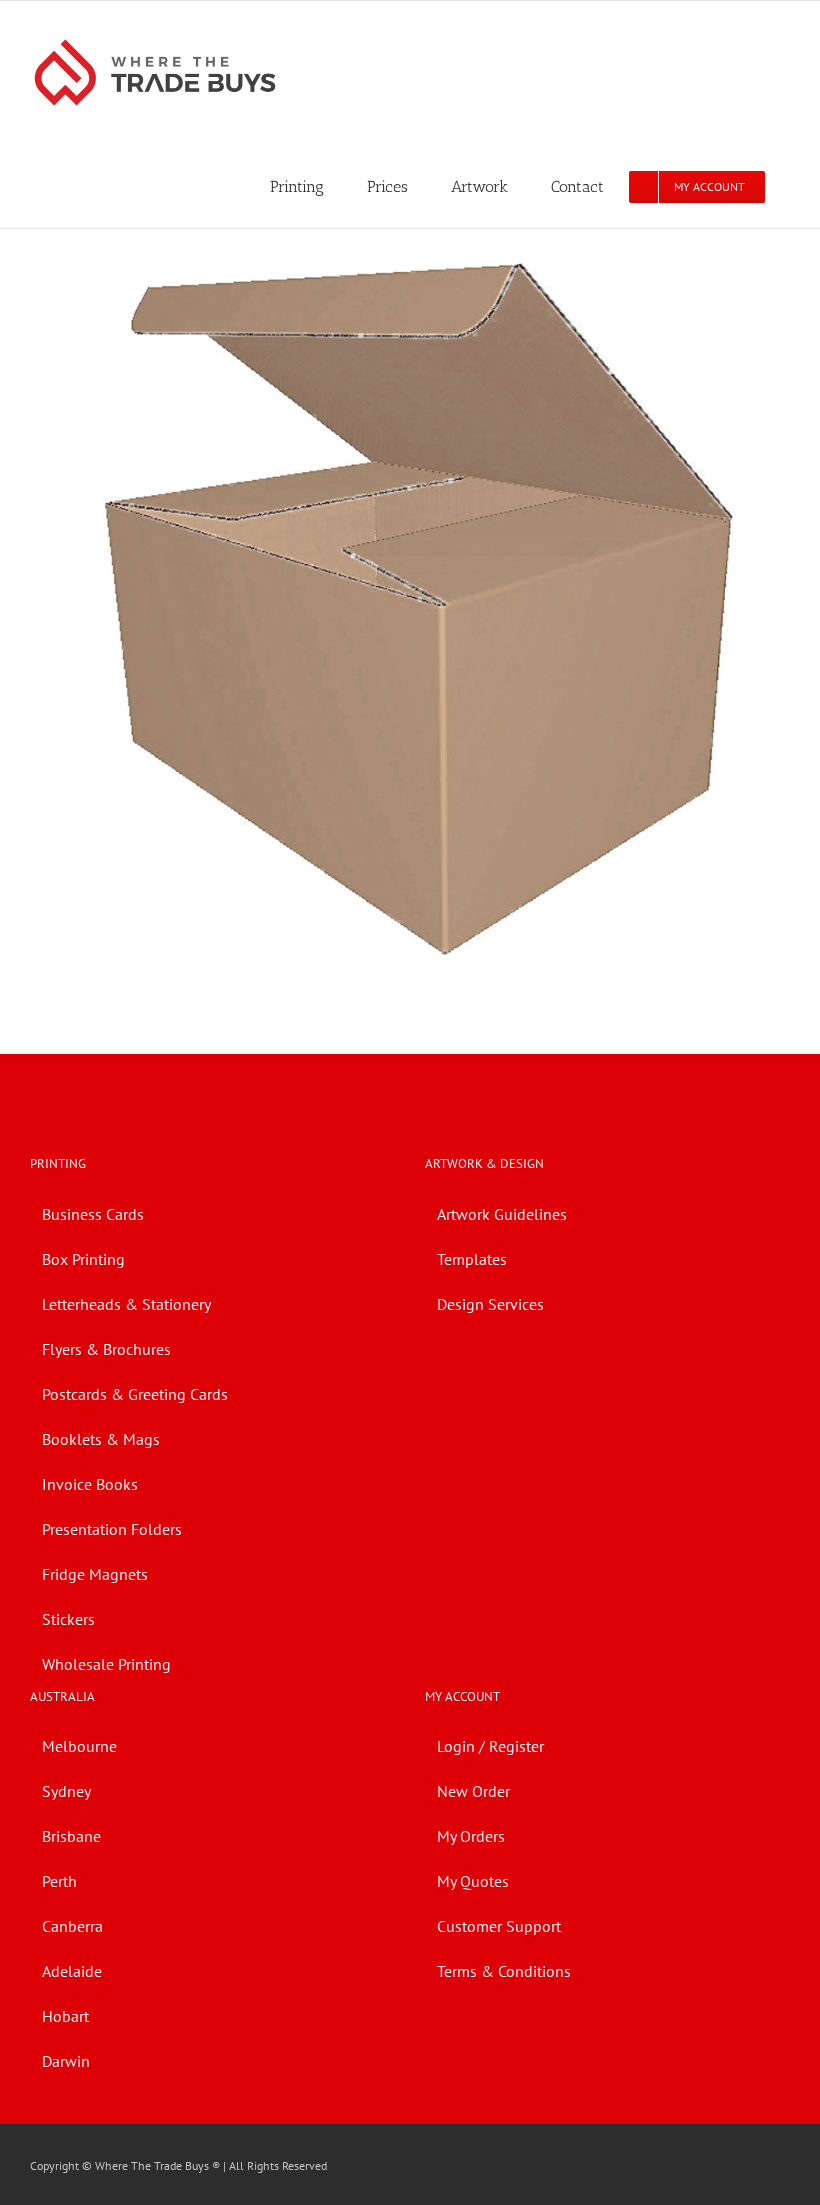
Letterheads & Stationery (126, 1304)
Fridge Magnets (95, 1574)
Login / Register (490, 1746)
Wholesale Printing (106, 1664)
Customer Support (499, 1926)
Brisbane (71, 1836)
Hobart (65, 2016)
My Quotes (473, 1881)
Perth (59, 1881)
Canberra (72, 1926)
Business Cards (93, 1214)
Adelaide (72, 1971)
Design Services (490, 1304)
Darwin (66, 2061)
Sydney (66, 1791)
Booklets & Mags (101, 1439)
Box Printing (83, 1259)
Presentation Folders (112, 1529)
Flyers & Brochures (106, 1349)
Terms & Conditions (504, 1971)
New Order (473, 1791)
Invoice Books (90, 1484)
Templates (472, 1259)
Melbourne (79, 1746)
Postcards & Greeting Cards (135, 1394)
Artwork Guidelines (502, 1214)
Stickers (68, 1619)
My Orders (471, 1836)
